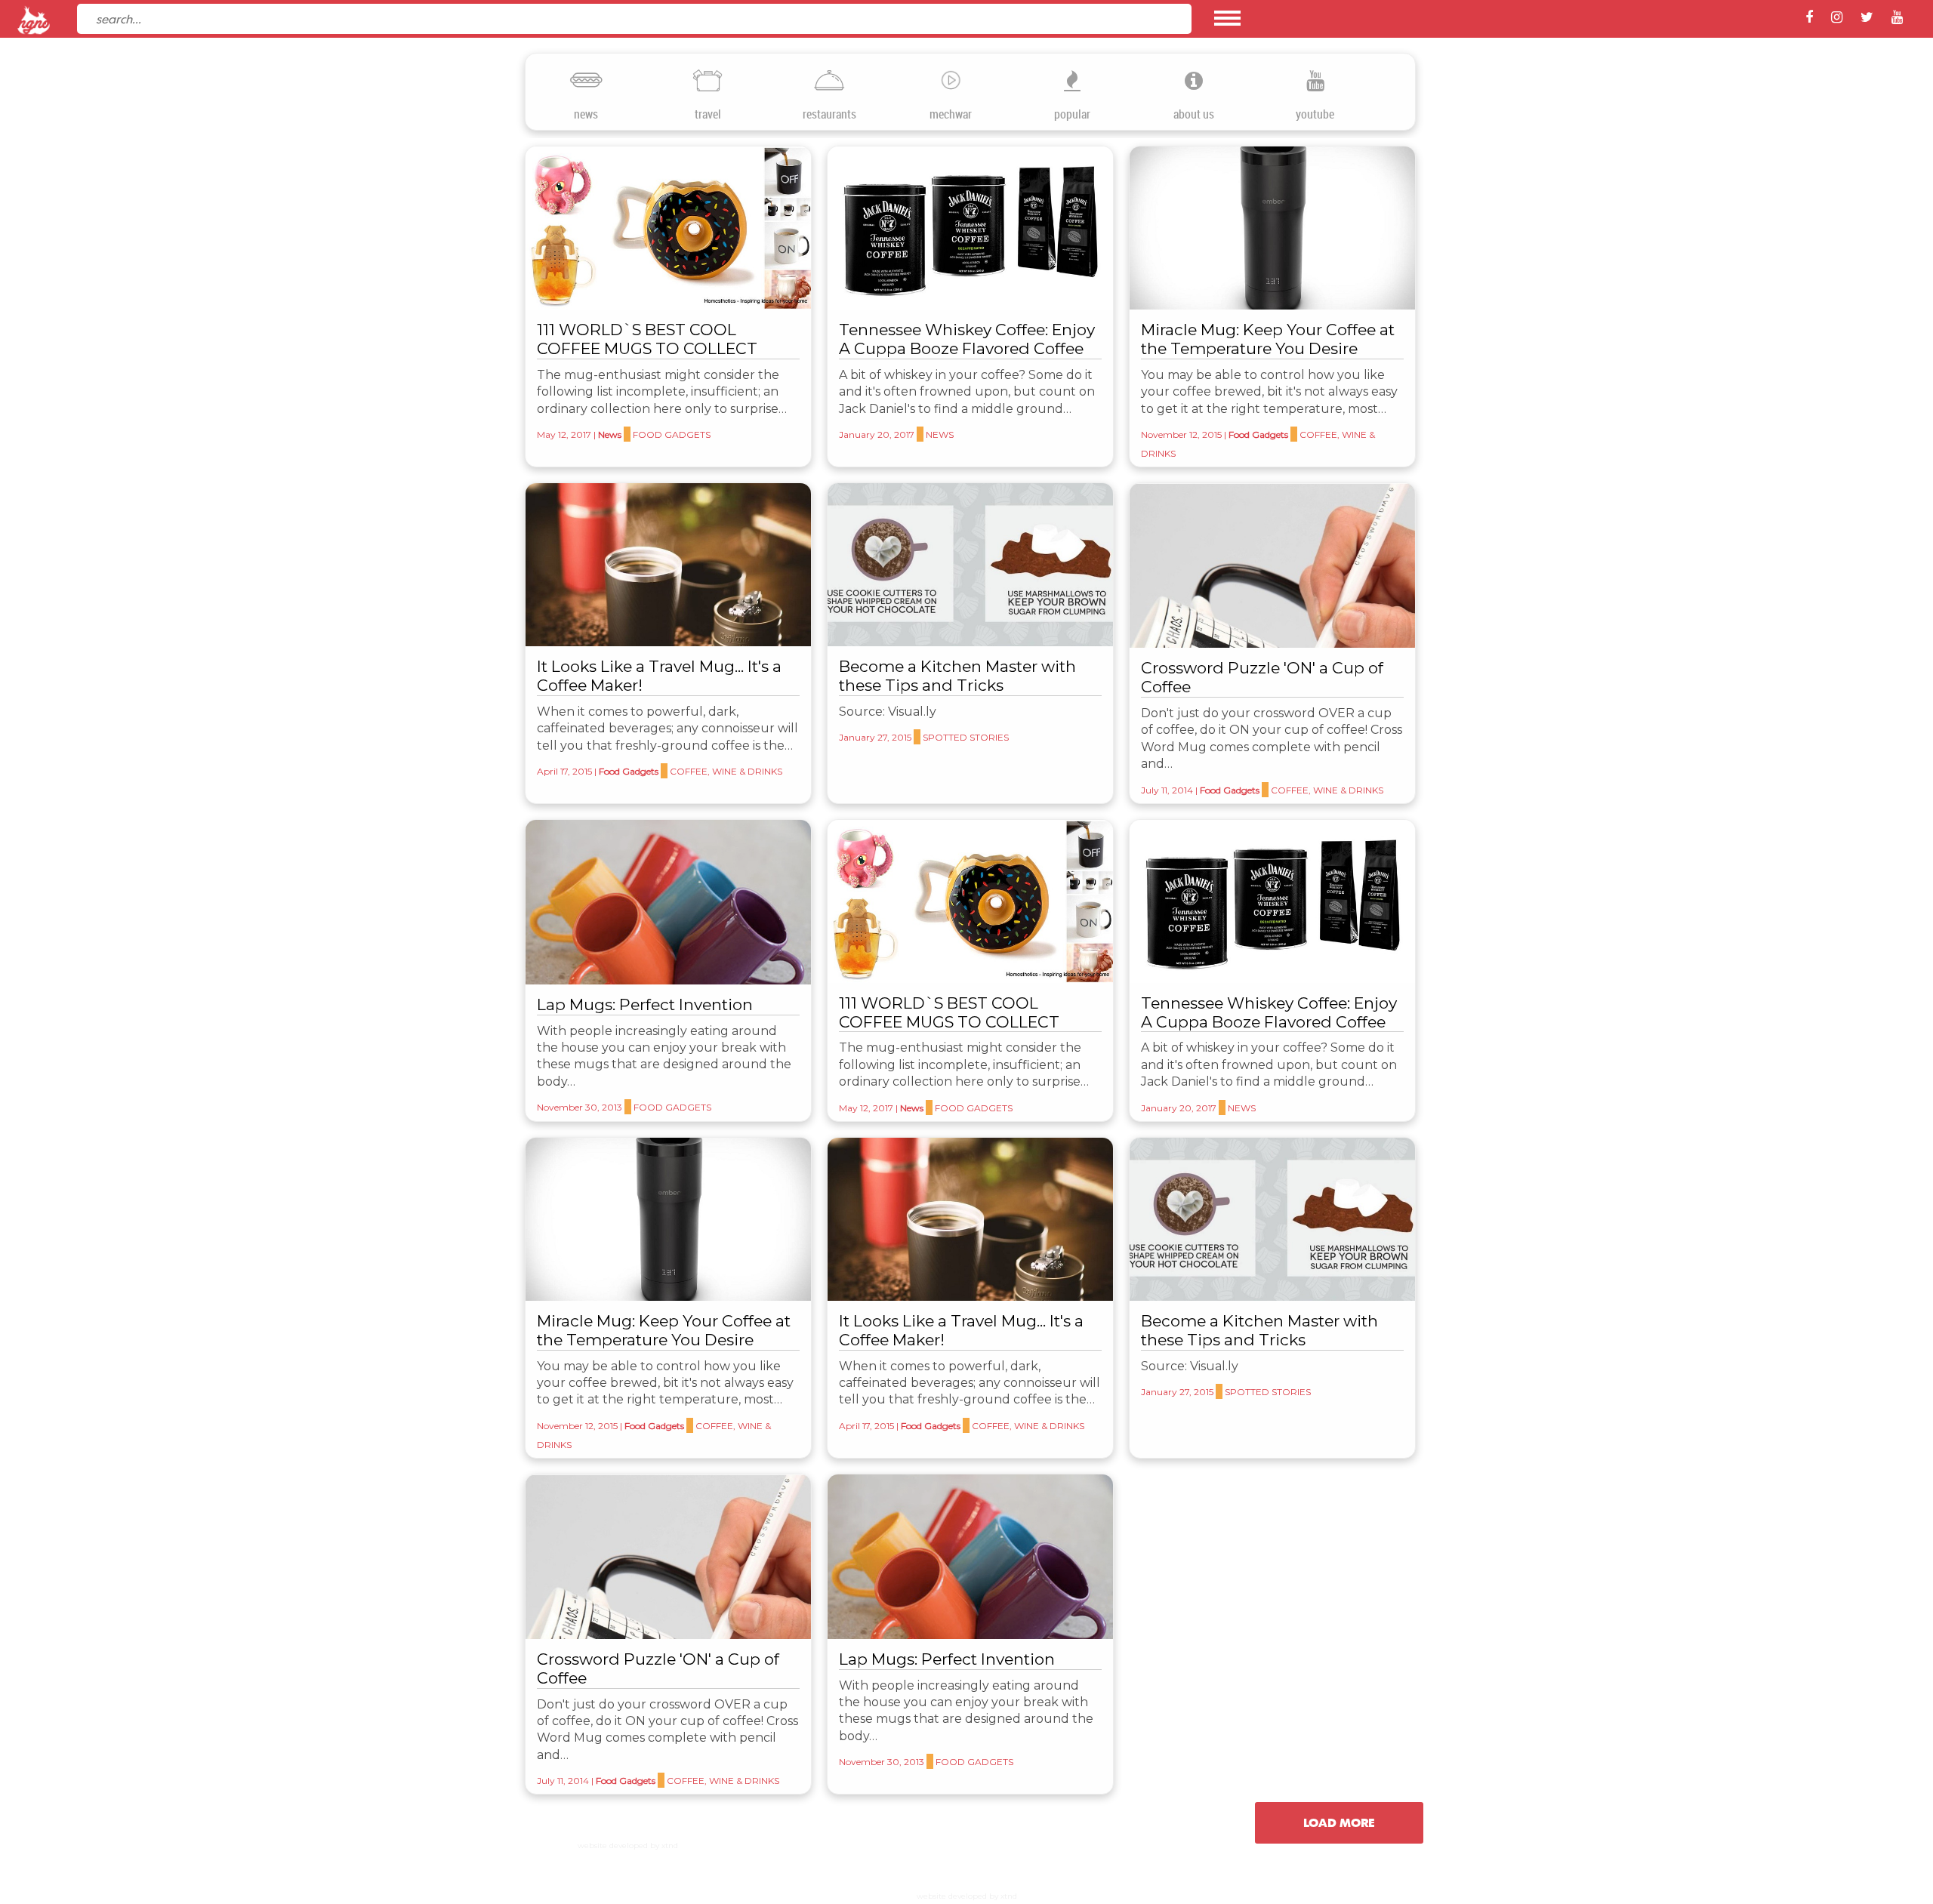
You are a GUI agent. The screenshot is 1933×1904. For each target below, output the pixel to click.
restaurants (829, 114)
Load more (1339, 1822)
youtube (1315, 114)
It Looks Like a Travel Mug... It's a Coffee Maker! (659, 676)
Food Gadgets (672, 434)
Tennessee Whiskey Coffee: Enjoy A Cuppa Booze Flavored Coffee (967, 339)
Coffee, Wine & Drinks (726, 771)
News (610, 434)
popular (1072, 114)
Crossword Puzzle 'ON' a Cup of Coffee (1262, 677)
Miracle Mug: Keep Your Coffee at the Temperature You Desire (1268, 339)
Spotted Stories (966, 737)
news (586, 114)
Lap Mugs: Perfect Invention (645, 1004)
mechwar (951, 114)
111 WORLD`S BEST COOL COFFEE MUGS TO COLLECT (647, 339)
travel (708, 114)
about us (1194, 114)
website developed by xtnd (628, 1845)
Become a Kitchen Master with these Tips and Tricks (957, 676)
